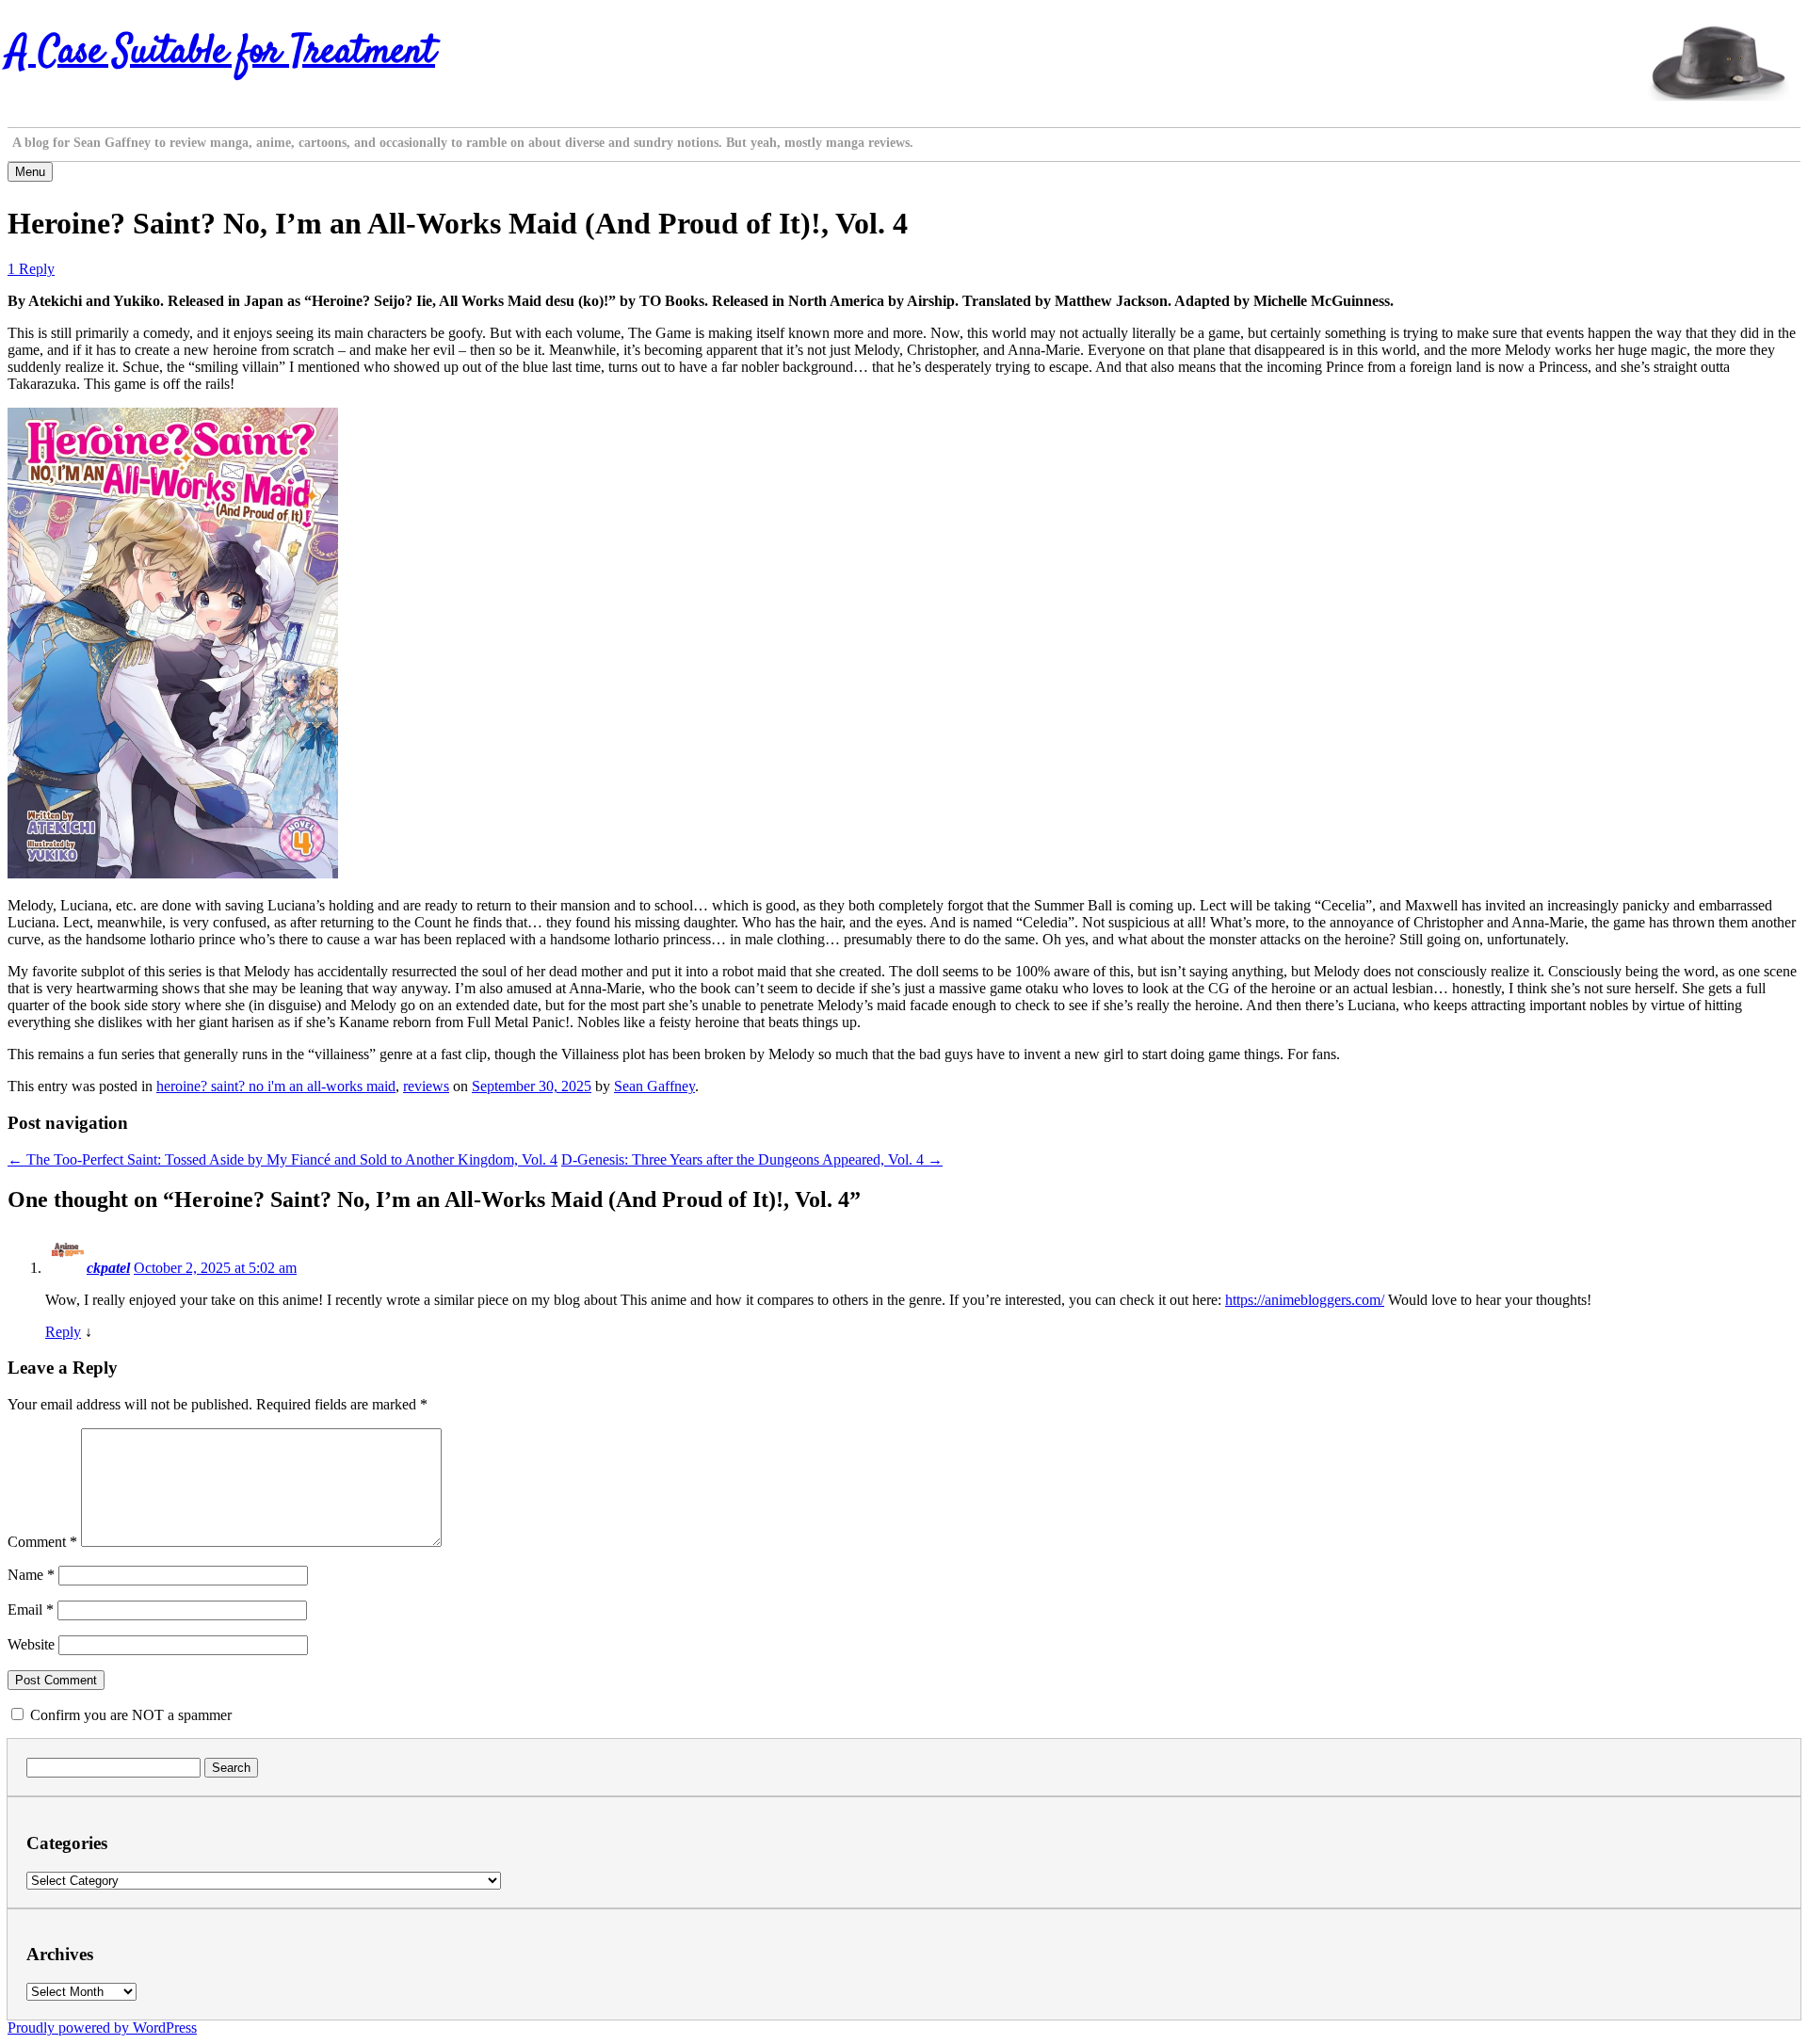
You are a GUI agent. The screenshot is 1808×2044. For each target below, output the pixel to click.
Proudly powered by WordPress (102, 2028)
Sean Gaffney (654, 1086)
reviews (426, 1086)
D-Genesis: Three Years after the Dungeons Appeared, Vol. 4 (752, 1159)
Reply (63, 1332)
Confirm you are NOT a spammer (129, 1715)
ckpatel (108, 1268)
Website (31, 1644)
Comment (42, 1542)
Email (31, 1609)
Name (31, 1575)
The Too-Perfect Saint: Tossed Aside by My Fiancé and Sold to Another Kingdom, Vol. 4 (282, 1159)
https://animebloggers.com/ (1305, 1300)
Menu (30, 172)
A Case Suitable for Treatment (221, 53)
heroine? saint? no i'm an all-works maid (276, 1086)
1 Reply (31, 269)
